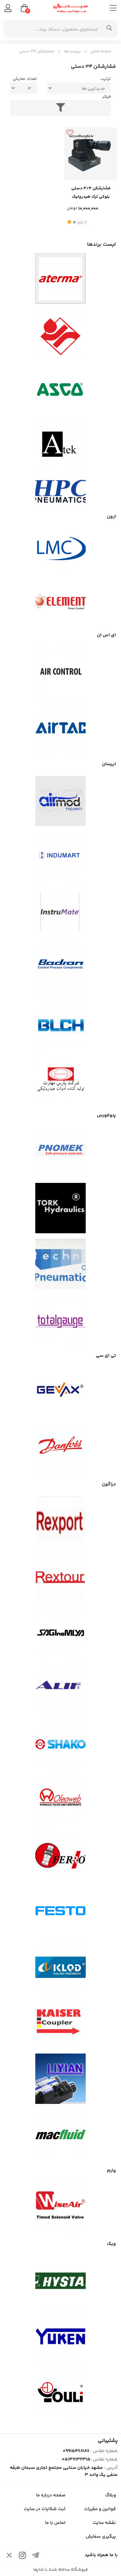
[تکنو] (61, 1264)
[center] (109, 29)
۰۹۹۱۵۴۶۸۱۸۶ (76, 2451)
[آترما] (61, 279)
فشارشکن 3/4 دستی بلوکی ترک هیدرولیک (91, 193)
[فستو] (61, 1912)
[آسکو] (61, 390)
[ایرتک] (61, 728)
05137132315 (76, 2459)
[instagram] (23, 2556)
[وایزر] (61, 2208)
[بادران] (61, 968)
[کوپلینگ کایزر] (61, 2023)
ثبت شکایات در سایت (45, 2509)
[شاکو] (61, 1744)
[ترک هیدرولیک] (61, 1208)
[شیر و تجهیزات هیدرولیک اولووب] (61, 1800)
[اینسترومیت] (61, 912)
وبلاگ (111, 2495)
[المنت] (61, 599)
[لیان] (61, 2079)
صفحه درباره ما (51, 2495)
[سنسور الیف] (61, 1689)
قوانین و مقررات (100, 2509)
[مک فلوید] (61, 2134)
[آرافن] (61, 334)
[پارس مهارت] (61, 1079)
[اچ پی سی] (61, 491)
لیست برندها (102, 245)
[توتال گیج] (61, 1320)
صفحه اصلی (101, 52)
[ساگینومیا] (61, 1633)
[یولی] (61, 2392)
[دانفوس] (61, 1448)
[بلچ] (61, 1023)
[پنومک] (61, 1152)
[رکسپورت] (61, 1521)
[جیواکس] (61, 1392)
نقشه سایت (104, 2523)
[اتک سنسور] (61, 446)
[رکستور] (61, 1577)
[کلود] (61, 1967)
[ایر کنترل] (61, 672)
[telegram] (36, 2556)
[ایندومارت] (61, 857)
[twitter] (9, 2556)
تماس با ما (55, 2523)
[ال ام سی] (61, 548)
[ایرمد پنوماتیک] (61, 801)
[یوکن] (61, 2337)
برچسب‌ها (72, 52)
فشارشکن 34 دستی (37, 52)
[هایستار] (61, 2281)
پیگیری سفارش (101, 2537)
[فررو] (61, 1856)
